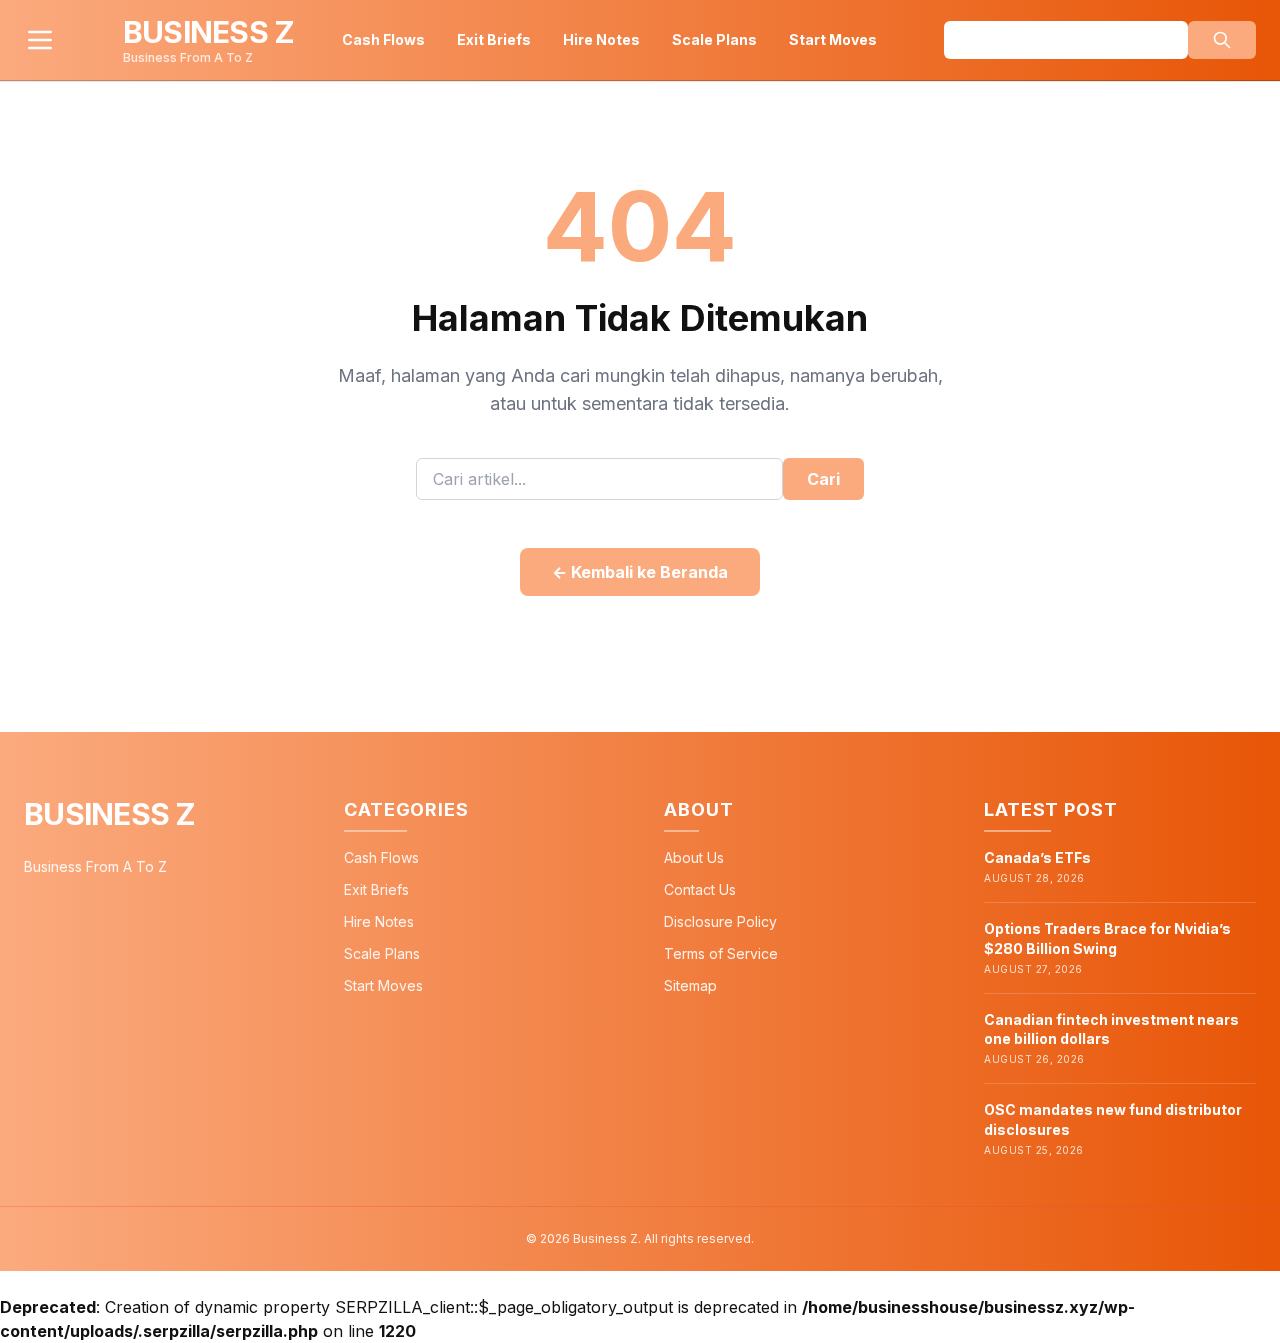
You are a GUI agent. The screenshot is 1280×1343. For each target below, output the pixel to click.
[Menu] (40, 40)
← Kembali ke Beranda (640, 572)
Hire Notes (601, 39)
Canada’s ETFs (1037, 857)
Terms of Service (721, 953)
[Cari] (1222, 40)
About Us (694, 857)
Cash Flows (383, 39)
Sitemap (690, 985)
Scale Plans (714, 39)
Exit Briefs (494, 39)
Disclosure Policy (720, 921)
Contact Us (700, 889)
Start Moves (833, 39)
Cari (823, 479)
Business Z (110, 814)
